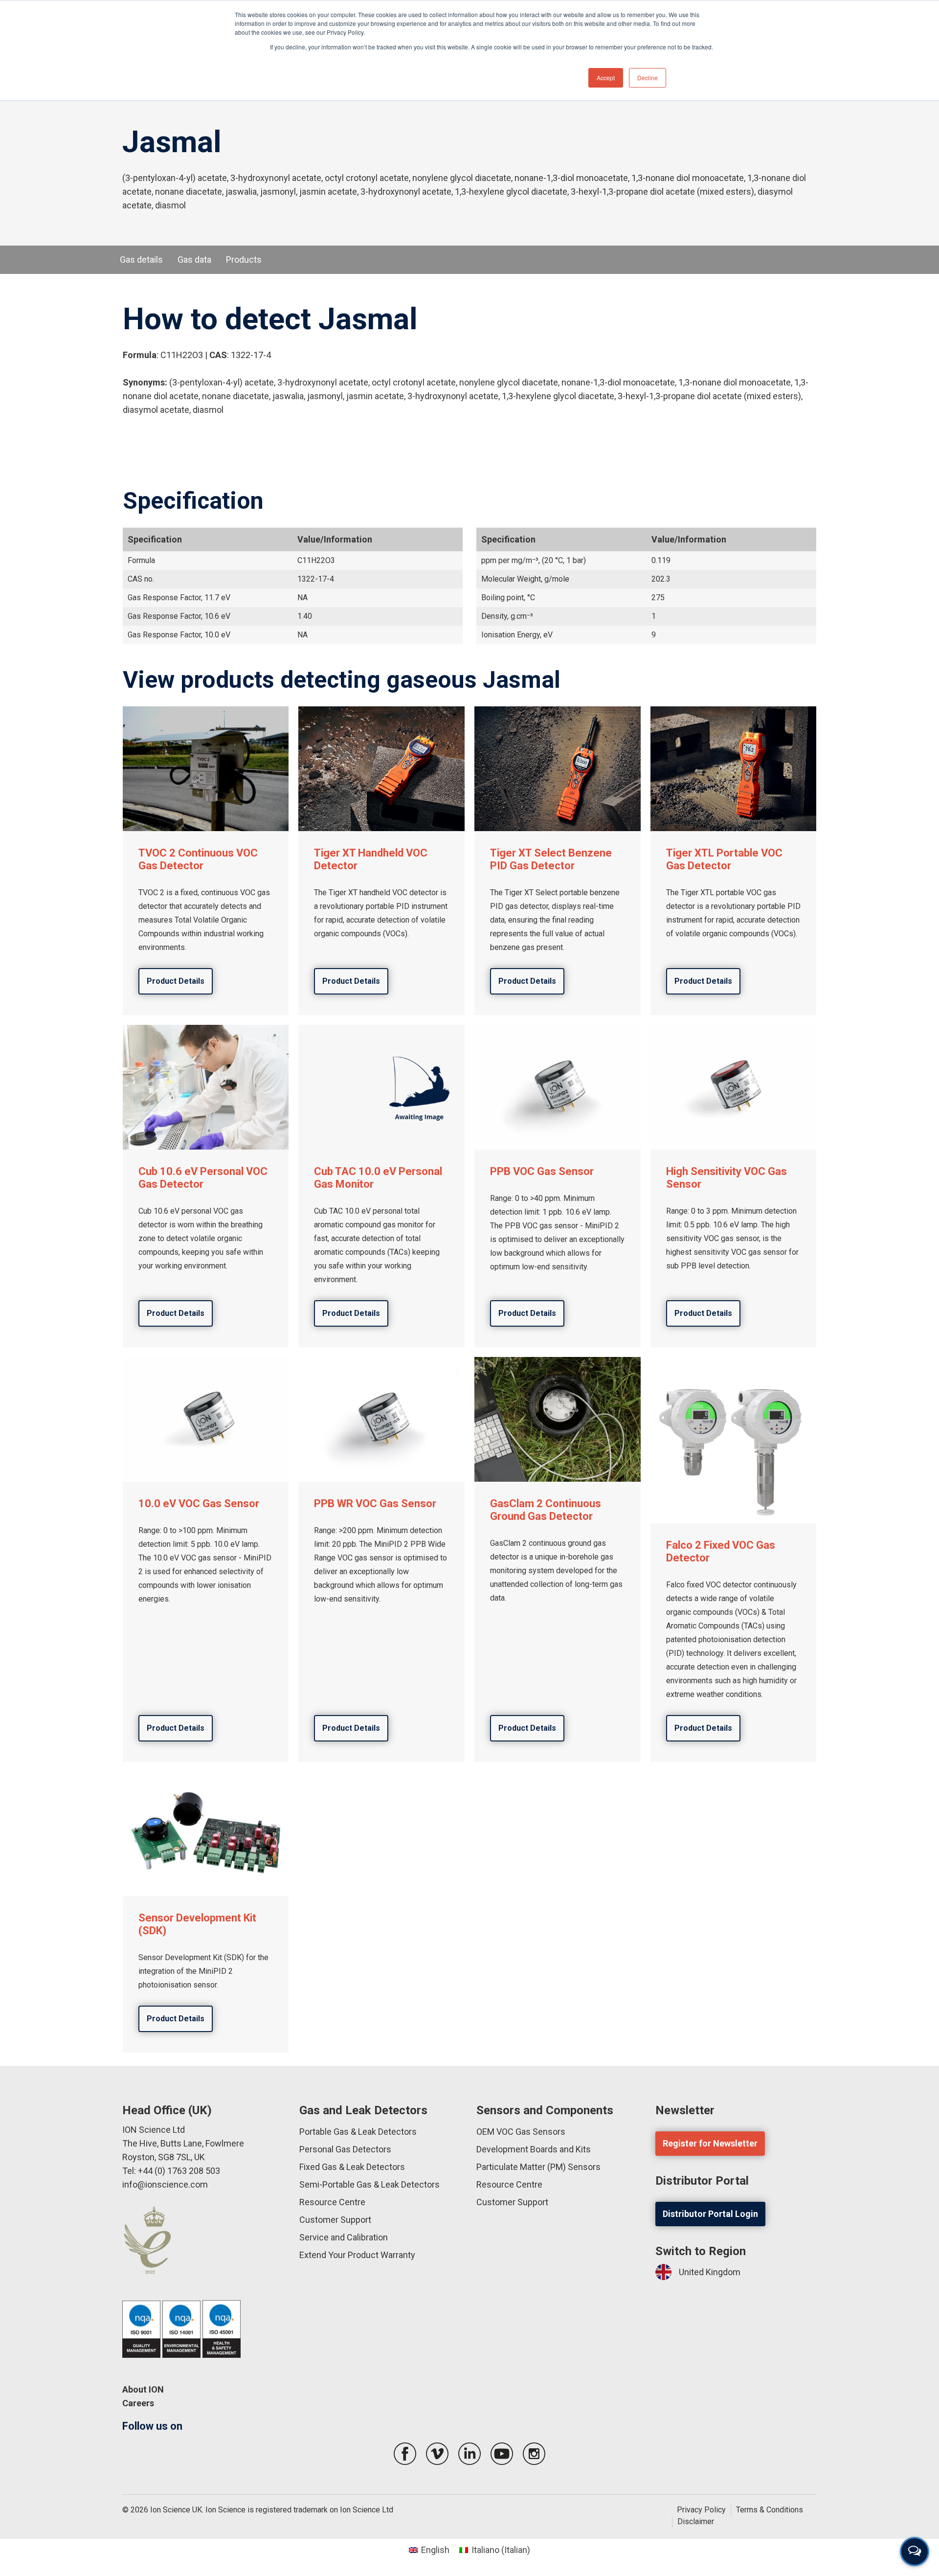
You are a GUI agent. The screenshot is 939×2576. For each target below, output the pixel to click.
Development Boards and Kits (534, 2149)
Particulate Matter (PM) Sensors (538, 2167)
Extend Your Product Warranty (357, 2255)
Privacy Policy (701, 2510)
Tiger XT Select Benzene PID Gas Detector (551, 859)
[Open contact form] (915, 2552)
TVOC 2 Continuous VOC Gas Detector (198, 859)
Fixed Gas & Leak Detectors (352, 2167)
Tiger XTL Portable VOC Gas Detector (724, 859)
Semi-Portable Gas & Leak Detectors (369, 2184)
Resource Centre (332, 2202)
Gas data (194, 260)
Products (244, 260)
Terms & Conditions (770, 2510)
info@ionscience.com (165, 2184)
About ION (143, 2389)
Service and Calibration (344, 2237)
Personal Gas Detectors (345, 2149)
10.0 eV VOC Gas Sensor (199, 1503)
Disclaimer (696, 2521)
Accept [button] (606, 78)
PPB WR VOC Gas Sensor (375, 1503)
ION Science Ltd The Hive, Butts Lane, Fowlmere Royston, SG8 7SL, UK (183, 2143)
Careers (138, 2403)
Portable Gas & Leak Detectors (358, 2132)
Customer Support (335, 2220)
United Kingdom (710, 2272)
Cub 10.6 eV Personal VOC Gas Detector (203, 1178)
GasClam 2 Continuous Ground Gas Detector (546, 1510)
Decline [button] (648, 78)
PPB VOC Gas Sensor (542, 1171)
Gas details (141, 260)
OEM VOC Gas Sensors (521, 2132)
